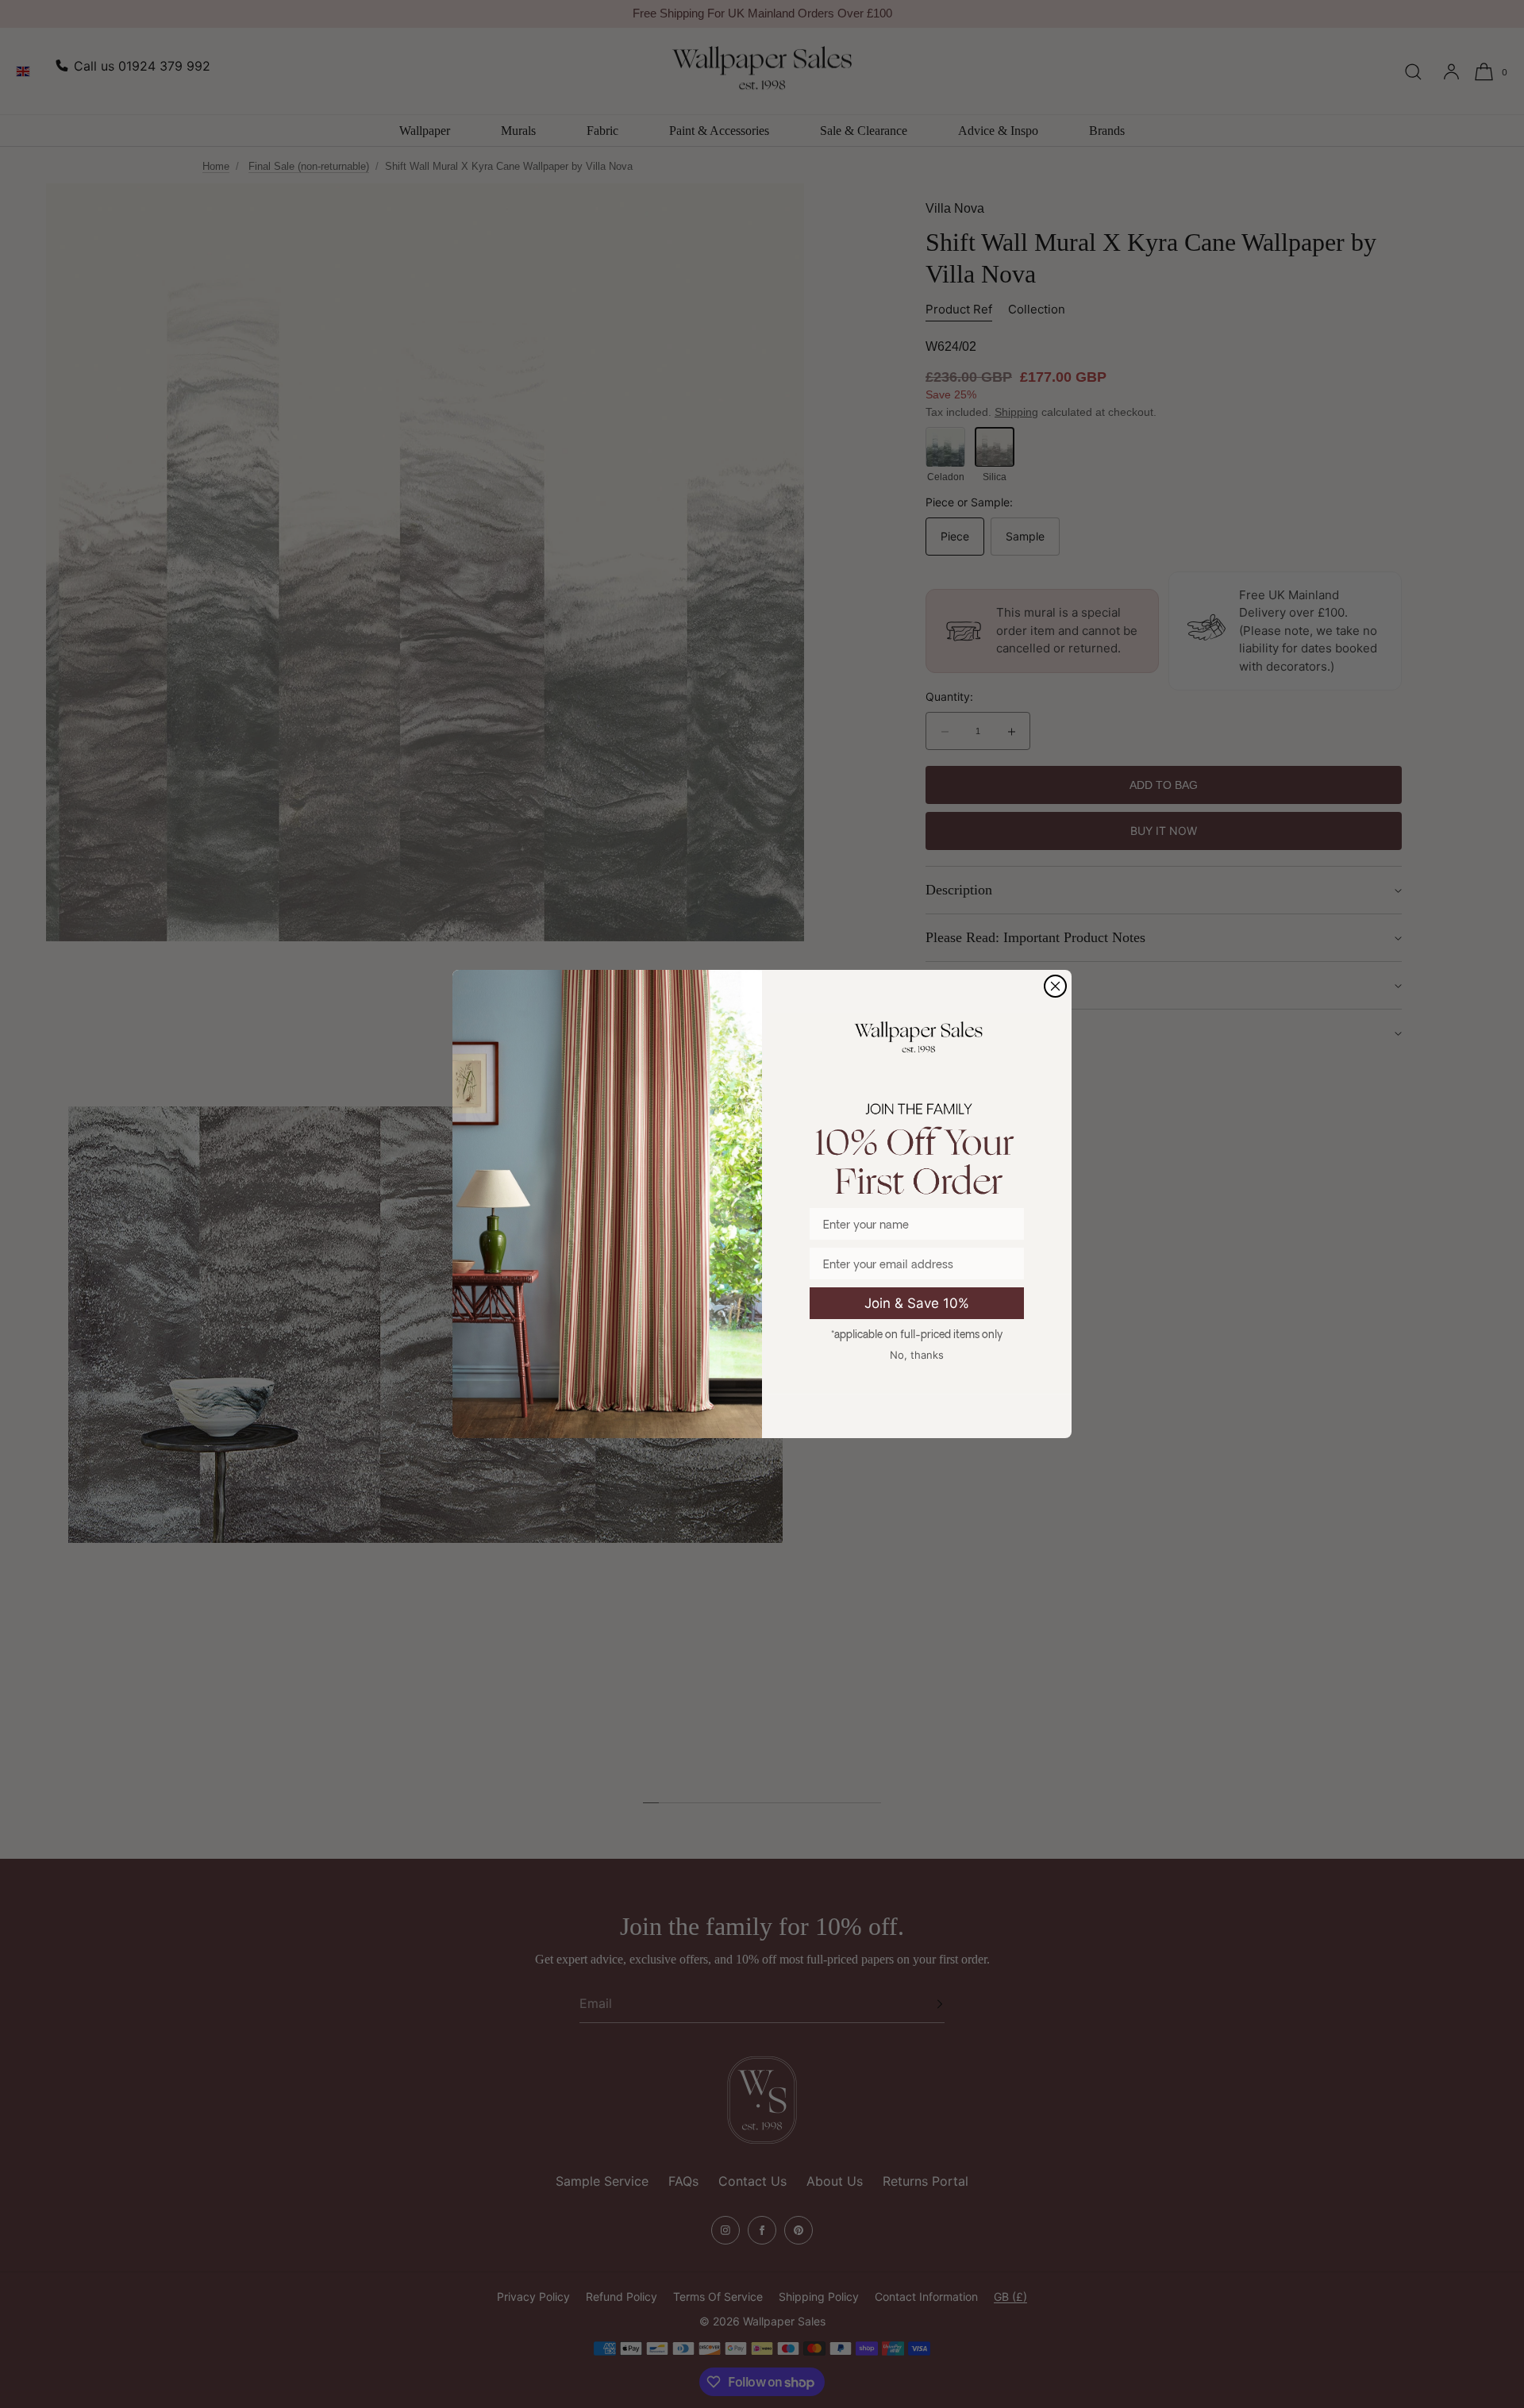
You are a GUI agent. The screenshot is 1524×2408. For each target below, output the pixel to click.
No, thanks (917, 1355)
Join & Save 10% (917, 1303)
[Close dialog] (1055, 986)
